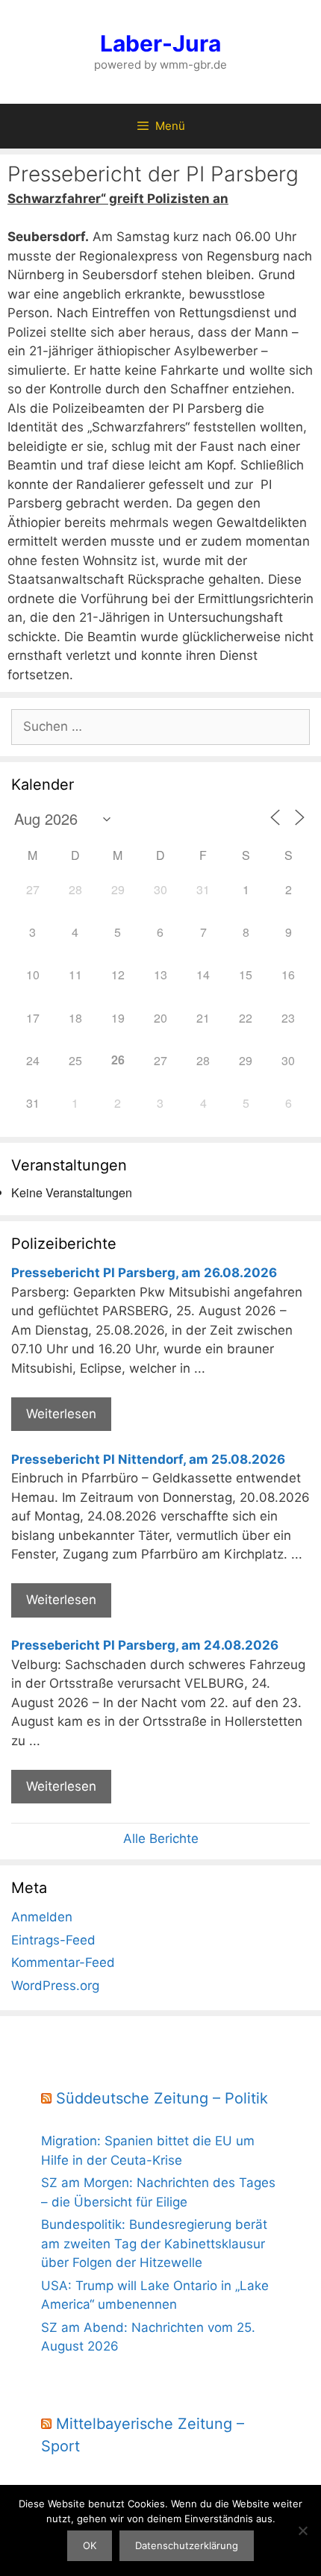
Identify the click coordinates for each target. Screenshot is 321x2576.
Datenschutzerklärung (187, 2545)
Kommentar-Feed (63, 1962)
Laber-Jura (160, 43)
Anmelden (42, 1917)
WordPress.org (55, 1986)
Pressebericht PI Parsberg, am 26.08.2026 (144, 1273)
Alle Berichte (161, 1839)
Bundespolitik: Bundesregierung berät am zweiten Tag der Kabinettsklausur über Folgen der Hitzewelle (154, 2243)
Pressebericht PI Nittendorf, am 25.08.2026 (148, 1459)
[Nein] (302, 2530)
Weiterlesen (61, 1414)
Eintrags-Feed (53, 1940)
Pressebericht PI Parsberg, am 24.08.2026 (145, 1645)
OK (90, 2545)
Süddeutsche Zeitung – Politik (162, 2098)
